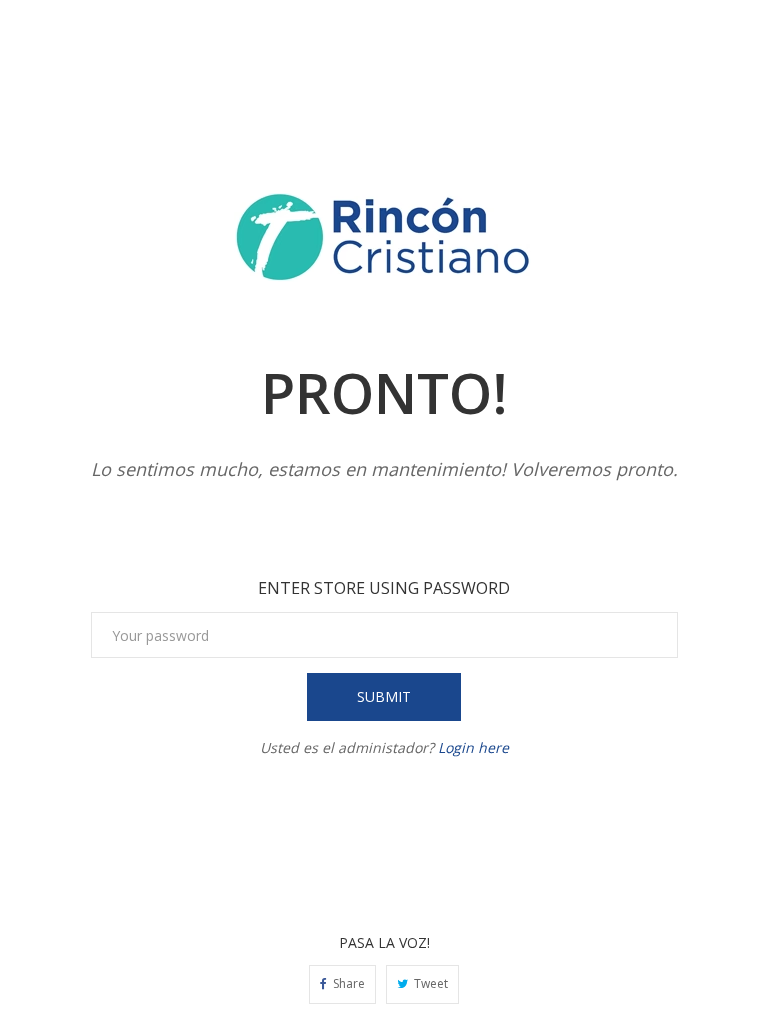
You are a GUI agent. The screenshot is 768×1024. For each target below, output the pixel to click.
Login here (473, 747)
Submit (384, 696)
